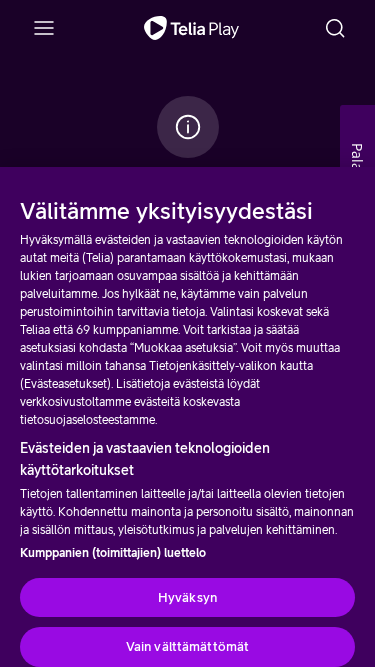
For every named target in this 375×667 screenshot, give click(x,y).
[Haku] (335, 28)
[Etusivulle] (191, 28)
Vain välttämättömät (187, 646)
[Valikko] (44, 28)
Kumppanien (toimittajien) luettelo (113, 553)
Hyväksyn (187, 597)
